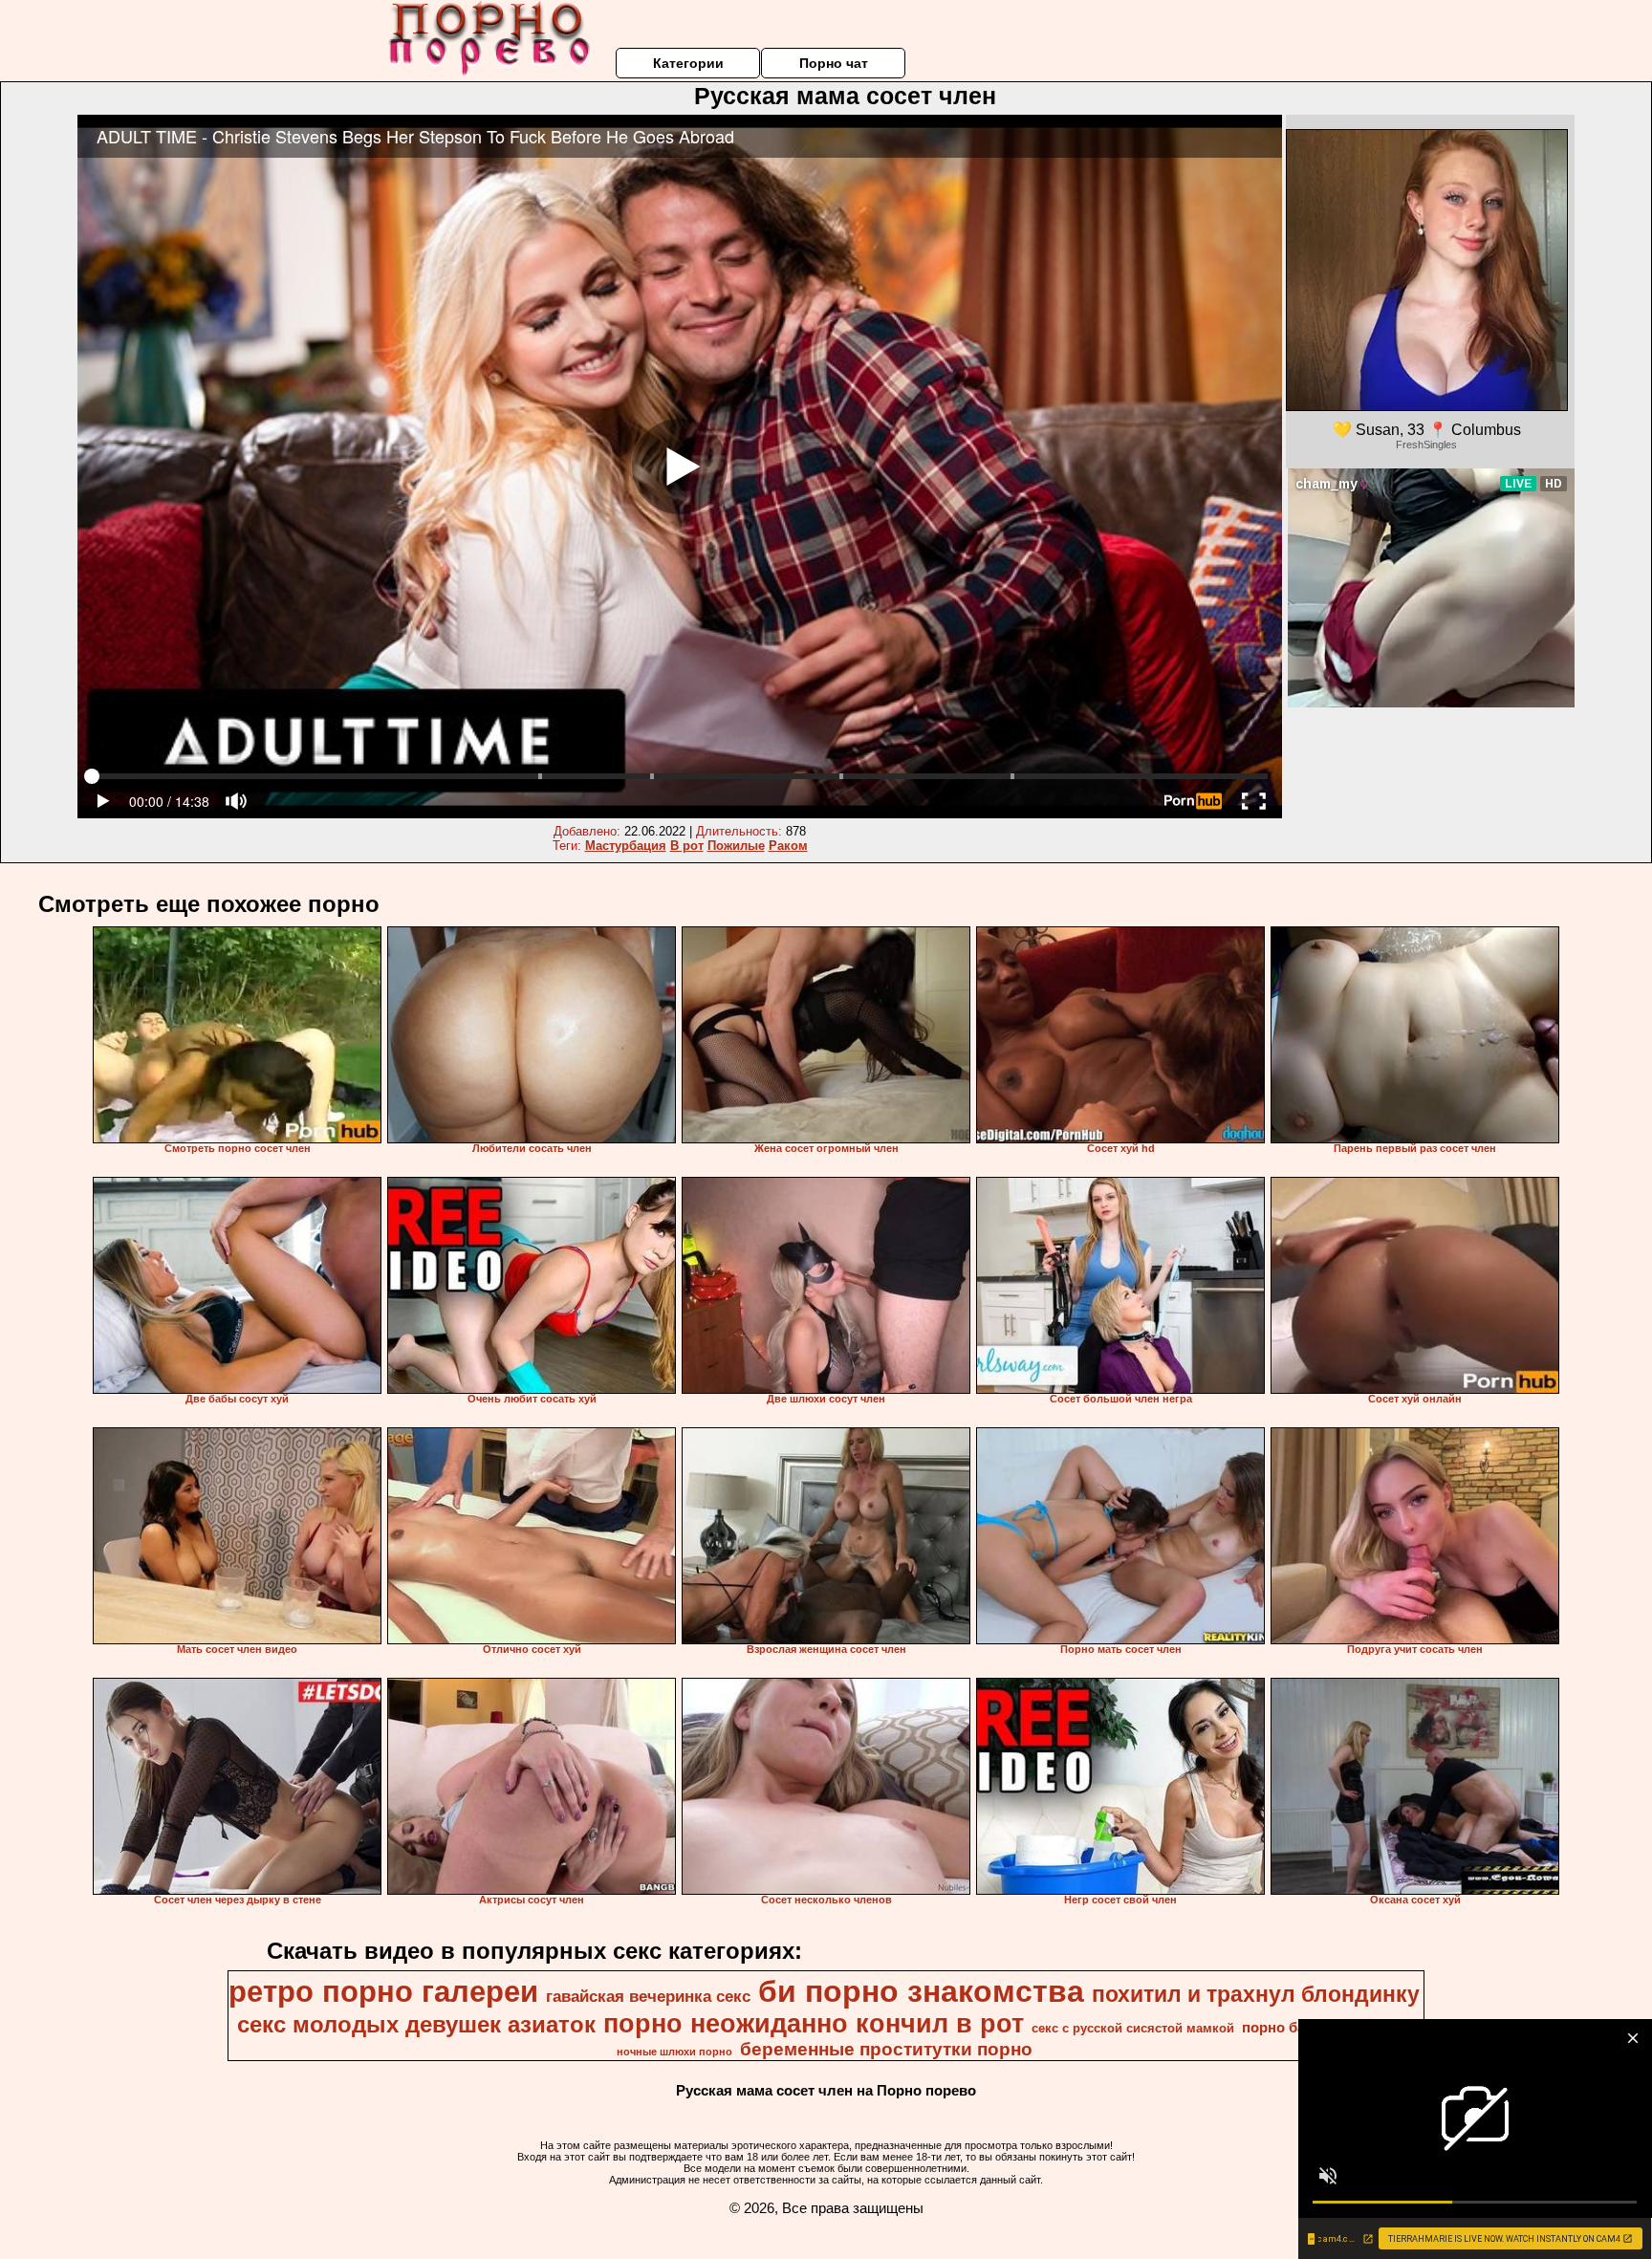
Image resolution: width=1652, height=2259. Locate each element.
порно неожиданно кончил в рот (814, 2024)
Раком (788, 846)
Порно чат (834, 63)
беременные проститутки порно (886, 2049)
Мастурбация (626, 846)
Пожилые (736, 846)
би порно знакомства (921, 1991)
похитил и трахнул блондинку (1256, 1994)
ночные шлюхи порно (674, 2052)
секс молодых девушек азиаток (416, 2024)
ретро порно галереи (383, 1991)
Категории (688, 63)
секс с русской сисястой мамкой (1133, 2028)
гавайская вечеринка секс (648, 1996)
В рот (687, 846)
